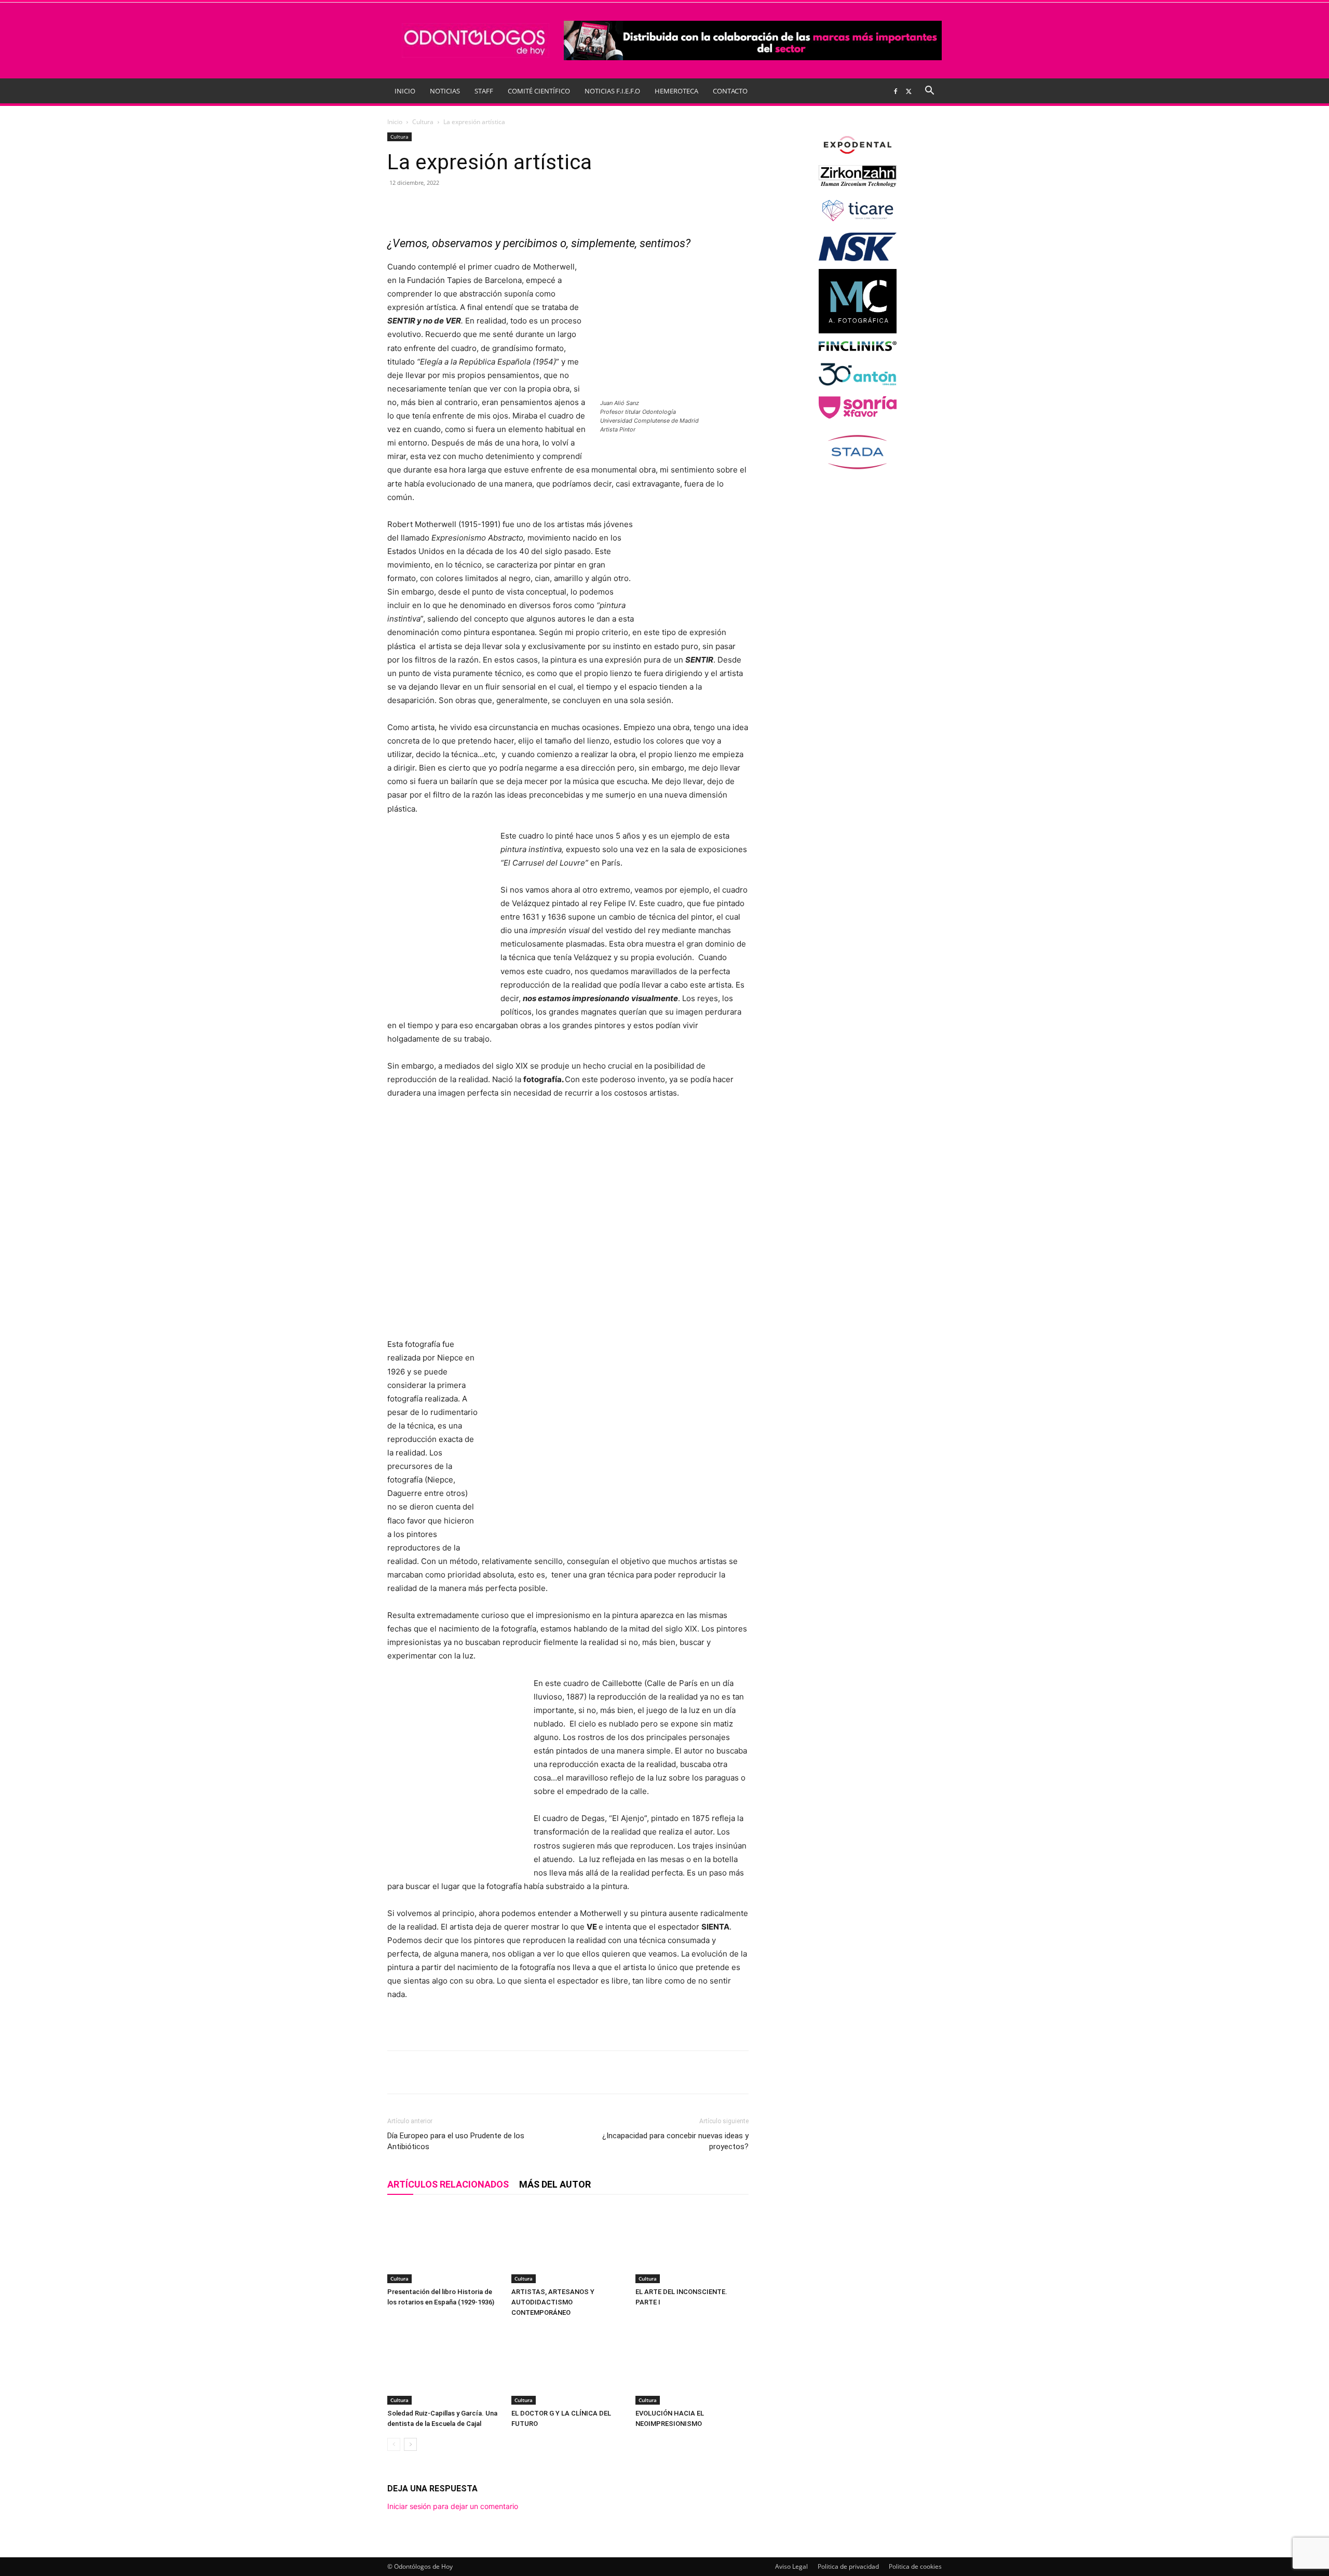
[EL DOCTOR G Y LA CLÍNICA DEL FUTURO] (568, 2366)
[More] (569, 206)
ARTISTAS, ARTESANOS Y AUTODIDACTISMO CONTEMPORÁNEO (553, 2302)
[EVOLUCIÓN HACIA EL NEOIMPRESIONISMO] (692, 2366)
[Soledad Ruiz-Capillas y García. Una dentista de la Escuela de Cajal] (444, 2366)
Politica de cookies (915, 2566)
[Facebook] (896, 91)
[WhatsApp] (521, 206)
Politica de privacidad (848, 2566)
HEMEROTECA (676, 91)
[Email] (545, 206)
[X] (908, 91)
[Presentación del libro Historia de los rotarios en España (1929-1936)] (444, 2244)
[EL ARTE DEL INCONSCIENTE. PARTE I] (692, 2244)
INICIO (405, 91)
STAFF (484, 91)
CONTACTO (730, 91)
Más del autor (555, 2184)
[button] (929, 92)
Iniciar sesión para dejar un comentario (453, 2506)
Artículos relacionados (448, 2184)
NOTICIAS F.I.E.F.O (612, 91)
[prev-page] (394, 2444)
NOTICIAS (445, 91)
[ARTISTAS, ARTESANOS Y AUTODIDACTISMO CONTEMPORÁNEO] (568, 2244)
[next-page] (410, 2444)
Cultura (423, 122)
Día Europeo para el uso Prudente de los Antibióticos (456, 2141)
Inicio (395, 122)
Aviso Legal (791, 2566)
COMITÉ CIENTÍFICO (539, 91)
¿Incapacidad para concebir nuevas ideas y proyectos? (675, 2141)
